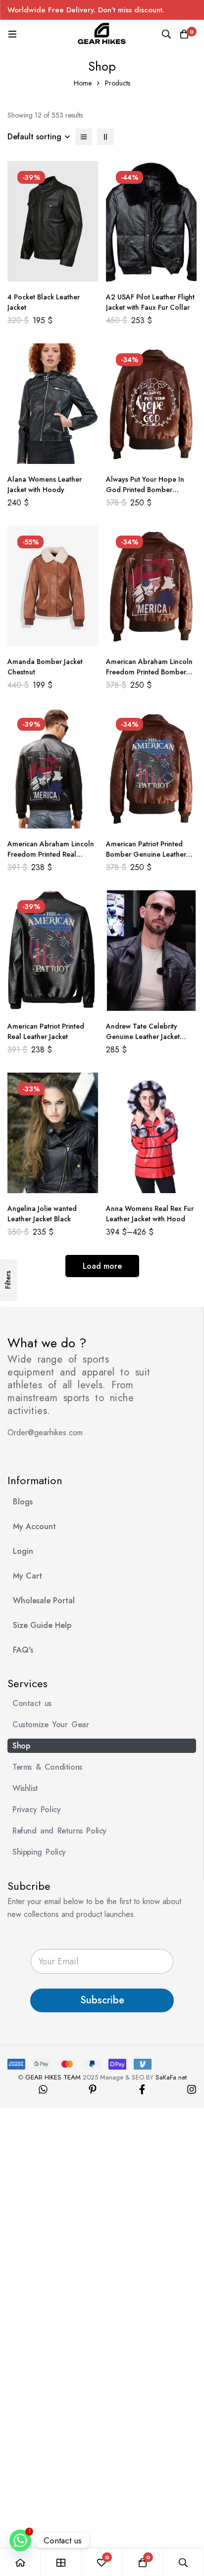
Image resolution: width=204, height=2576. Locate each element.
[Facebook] (142, 2089)
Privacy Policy (36, 1809)
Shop (21, 1746)
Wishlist (25, 1788)
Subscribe (102, 2000)
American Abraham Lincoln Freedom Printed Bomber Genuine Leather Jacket (149, 672)
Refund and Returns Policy (59, 1831)
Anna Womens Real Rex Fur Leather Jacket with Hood (150, 1214)
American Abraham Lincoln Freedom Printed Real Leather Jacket (51, 854)
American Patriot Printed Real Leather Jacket (46, 1031)
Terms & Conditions (47, 1767)
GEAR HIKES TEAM (53, 2077)
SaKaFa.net (171, 2077)
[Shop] (61, 2562)
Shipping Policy (39, 1852)
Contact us (32, 1703)
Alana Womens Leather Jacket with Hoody (45, 484)
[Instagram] (192, 2089)
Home (83, 83)
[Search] (166, 34)
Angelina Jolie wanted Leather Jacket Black (42, 1214)
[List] (84, 137)
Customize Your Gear (51, 1724)
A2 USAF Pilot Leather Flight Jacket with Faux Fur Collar (150, 302)
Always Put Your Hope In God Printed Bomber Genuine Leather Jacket (145, 490)
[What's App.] (43, 2089)
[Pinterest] (93, 2089)
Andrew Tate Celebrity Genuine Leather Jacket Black (143, 1037)
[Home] (20, 2562)
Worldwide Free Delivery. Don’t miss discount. (86, 10)
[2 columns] (105, 137)
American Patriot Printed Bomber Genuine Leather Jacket (146, 854)
